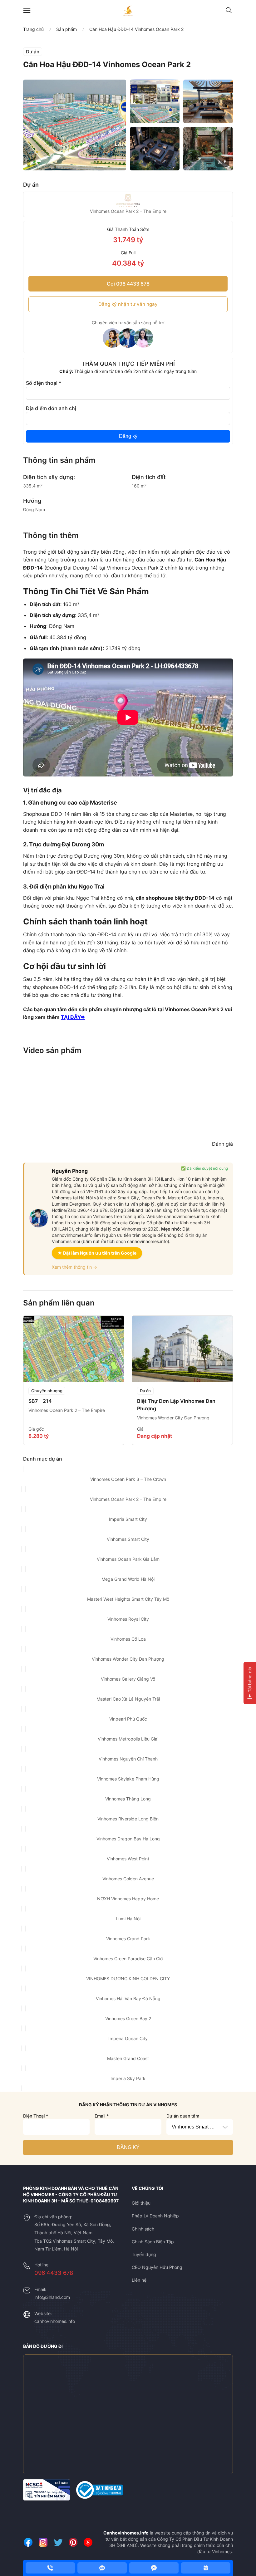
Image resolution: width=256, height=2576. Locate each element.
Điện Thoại (36, 2116)
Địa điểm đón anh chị (51, 408)
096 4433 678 (54, 2273)
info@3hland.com (52, 2297)
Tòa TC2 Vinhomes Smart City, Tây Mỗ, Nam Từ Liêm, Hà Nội (74, 2245)
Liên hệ (139, 2280)
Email (102, 2116)
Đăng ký (128, 436)
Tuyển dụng (144, 2254)
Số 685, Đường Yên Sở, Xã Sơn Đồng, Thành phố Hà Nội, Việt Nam (73, 2228)
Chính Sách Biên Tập (153, 2242)
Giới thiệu (141, 2203)
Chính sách (143, 2229)
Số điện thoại (44, 383)
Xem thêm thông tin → (74, 1267)
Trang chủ (33, 29)
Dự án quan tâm (183, 2116)
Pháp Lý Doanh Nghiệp (155, 2216)
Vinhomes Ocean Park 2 (135, 568)
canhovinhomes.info (55, 2321)
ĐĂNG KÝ (128, 2147)
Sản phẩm (66, 29)
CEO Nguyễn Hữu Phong (157, 2267)
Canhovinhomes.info (126, 2533)
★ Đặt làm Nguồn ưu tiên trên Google (97, 1253)
